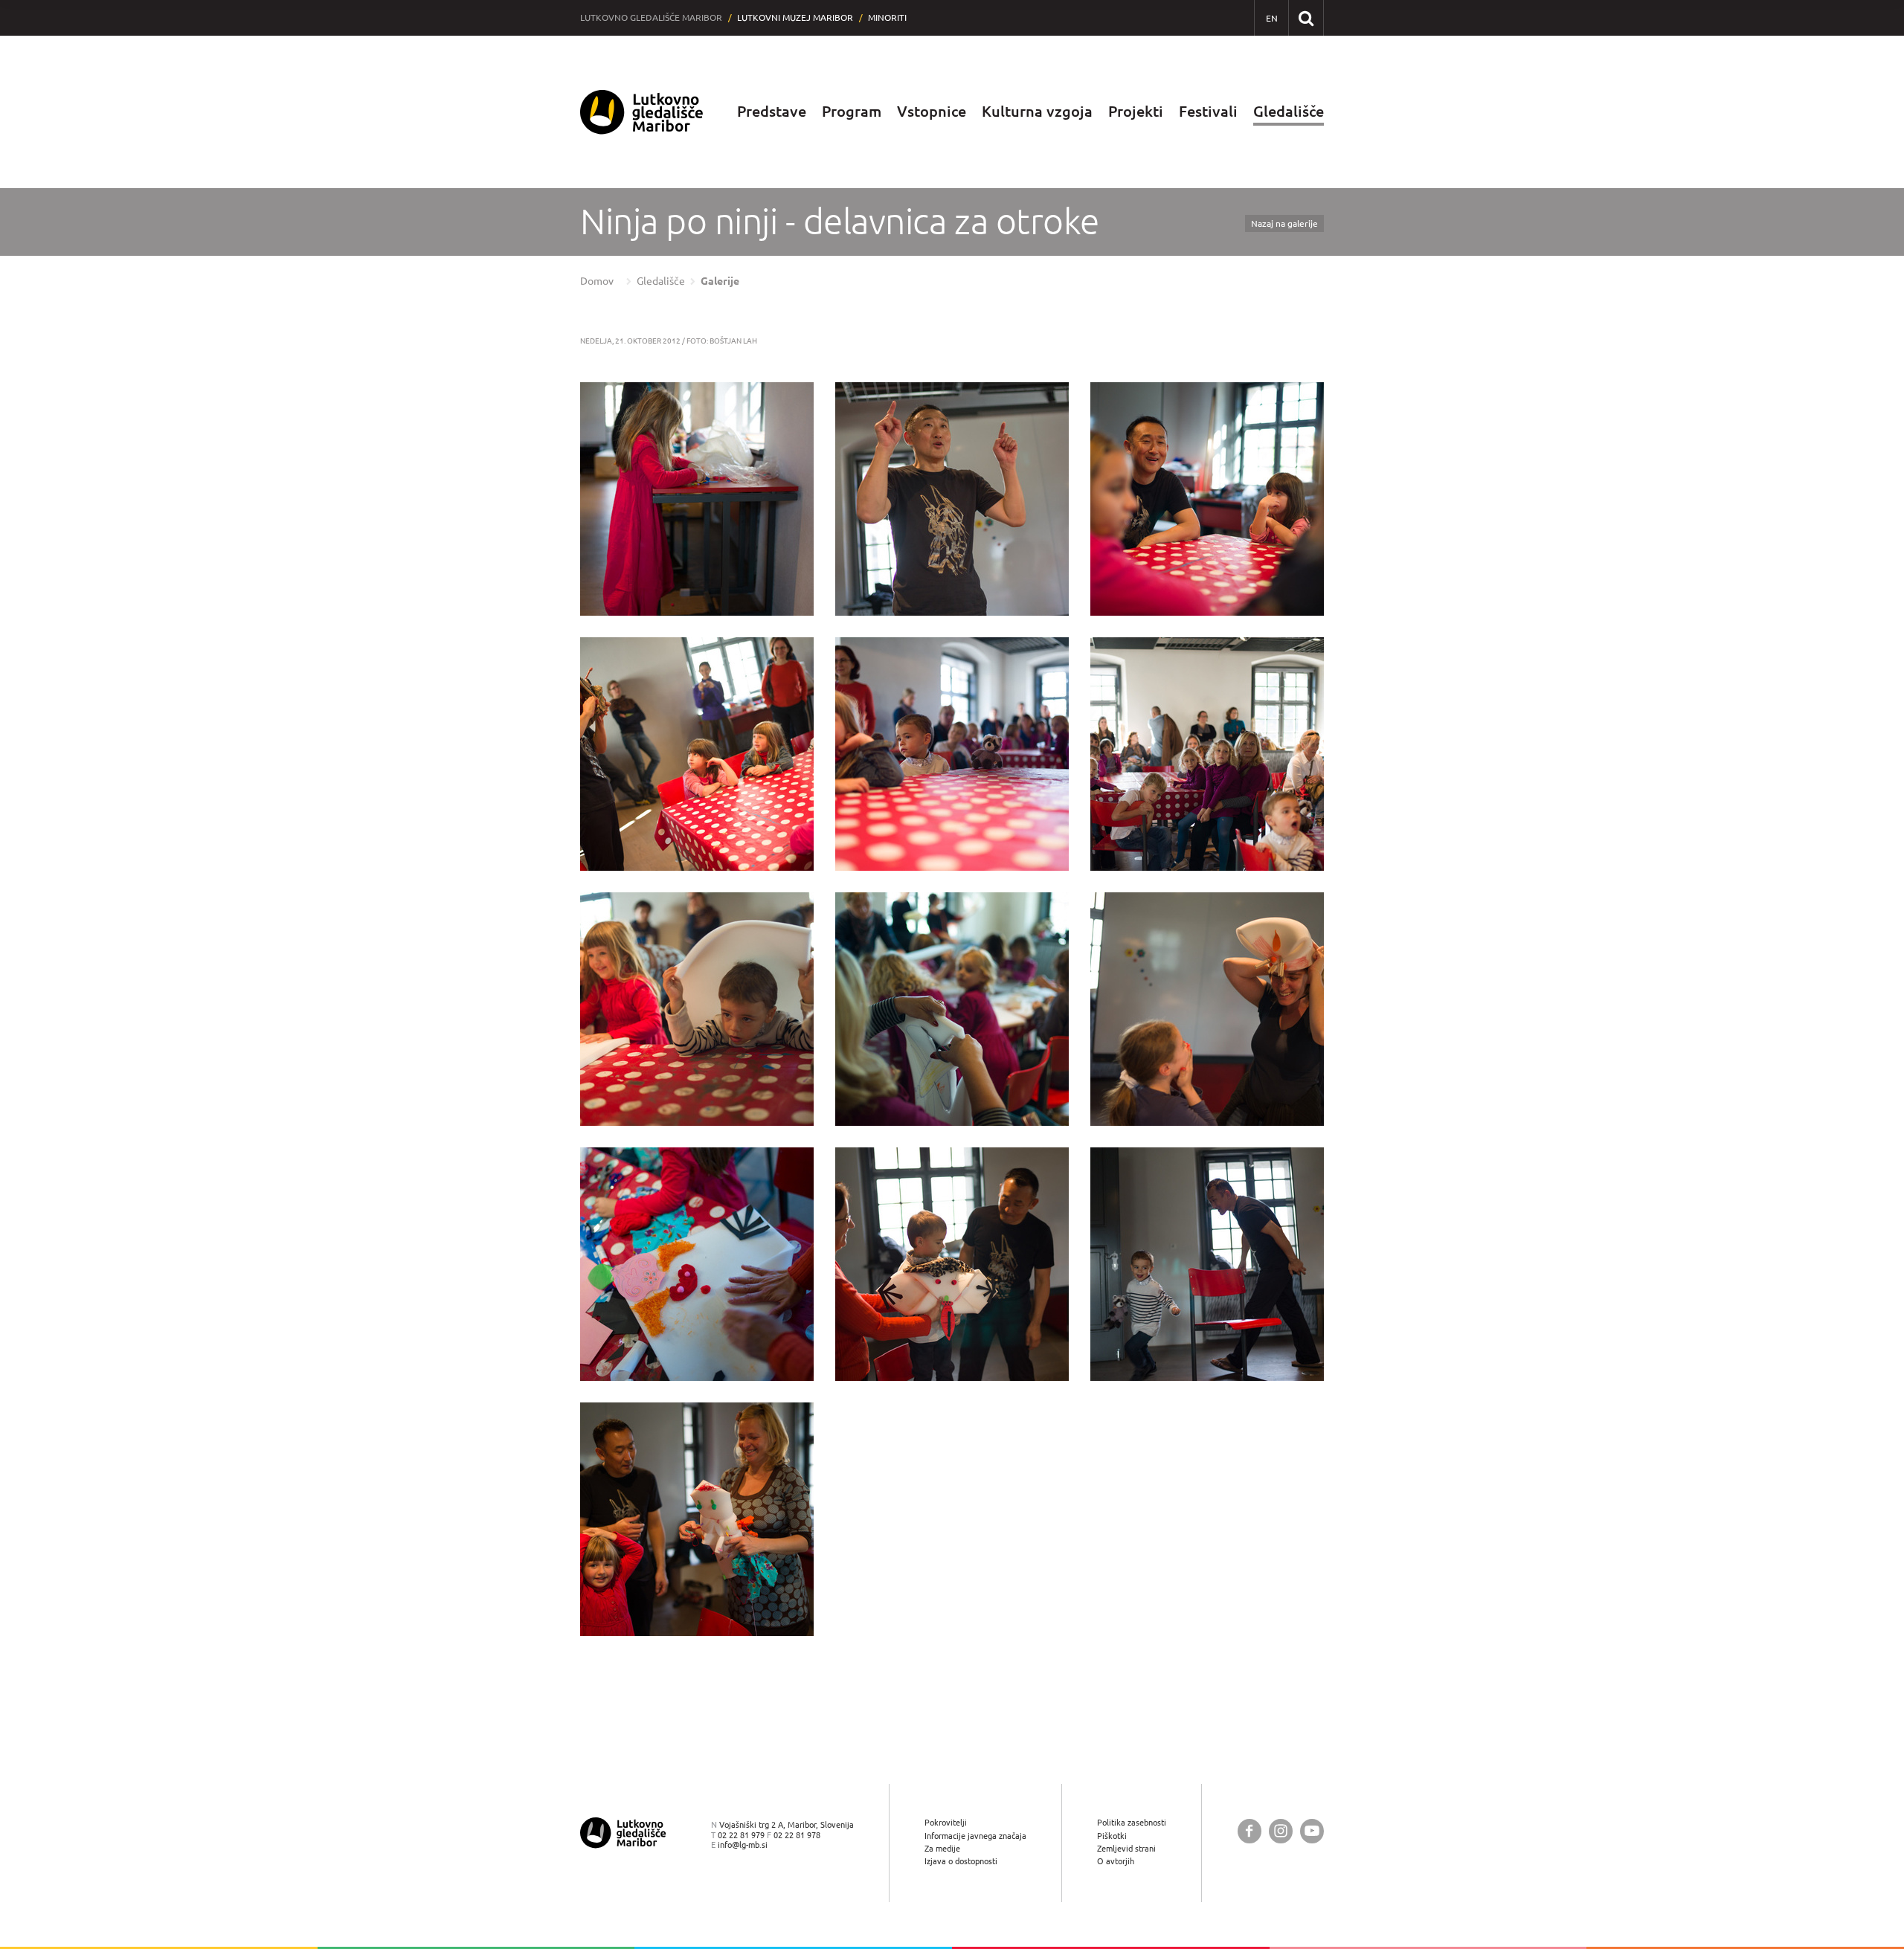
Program (852, 111)
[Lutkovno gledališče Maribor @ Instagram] (1281, 1831)
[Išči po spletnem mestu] (1306, 17)
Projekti (1136, 111)
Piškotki (1112, 1836)
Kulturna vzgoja (1037, 111)
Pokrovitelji (946, 1822)
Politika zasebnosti (1132, 1822)
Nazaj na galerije (1284, 223)
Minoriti (887, 17)
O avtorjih (1116, 1861)
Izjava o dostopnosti (961, 1861)
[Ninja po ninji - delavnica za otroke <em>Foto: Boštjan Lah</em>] (697, 499)
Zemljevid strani (1126, 1848)
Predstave (772, 111)
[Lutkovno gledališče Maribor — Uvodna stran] (642, 112)
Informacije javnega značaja (975, 1836)
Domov (597, 281)
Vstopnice (932, 111)
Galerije (720, 281)
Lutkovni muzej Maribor (795, 17)
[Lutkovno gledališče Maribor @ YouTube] (1312, 1831)
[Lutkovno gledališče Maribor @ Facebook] (1249, 1831)
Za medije (942, 1848)
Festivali (1208, 111)
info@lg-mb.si (743, 1845)
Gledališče (1289, 111)
